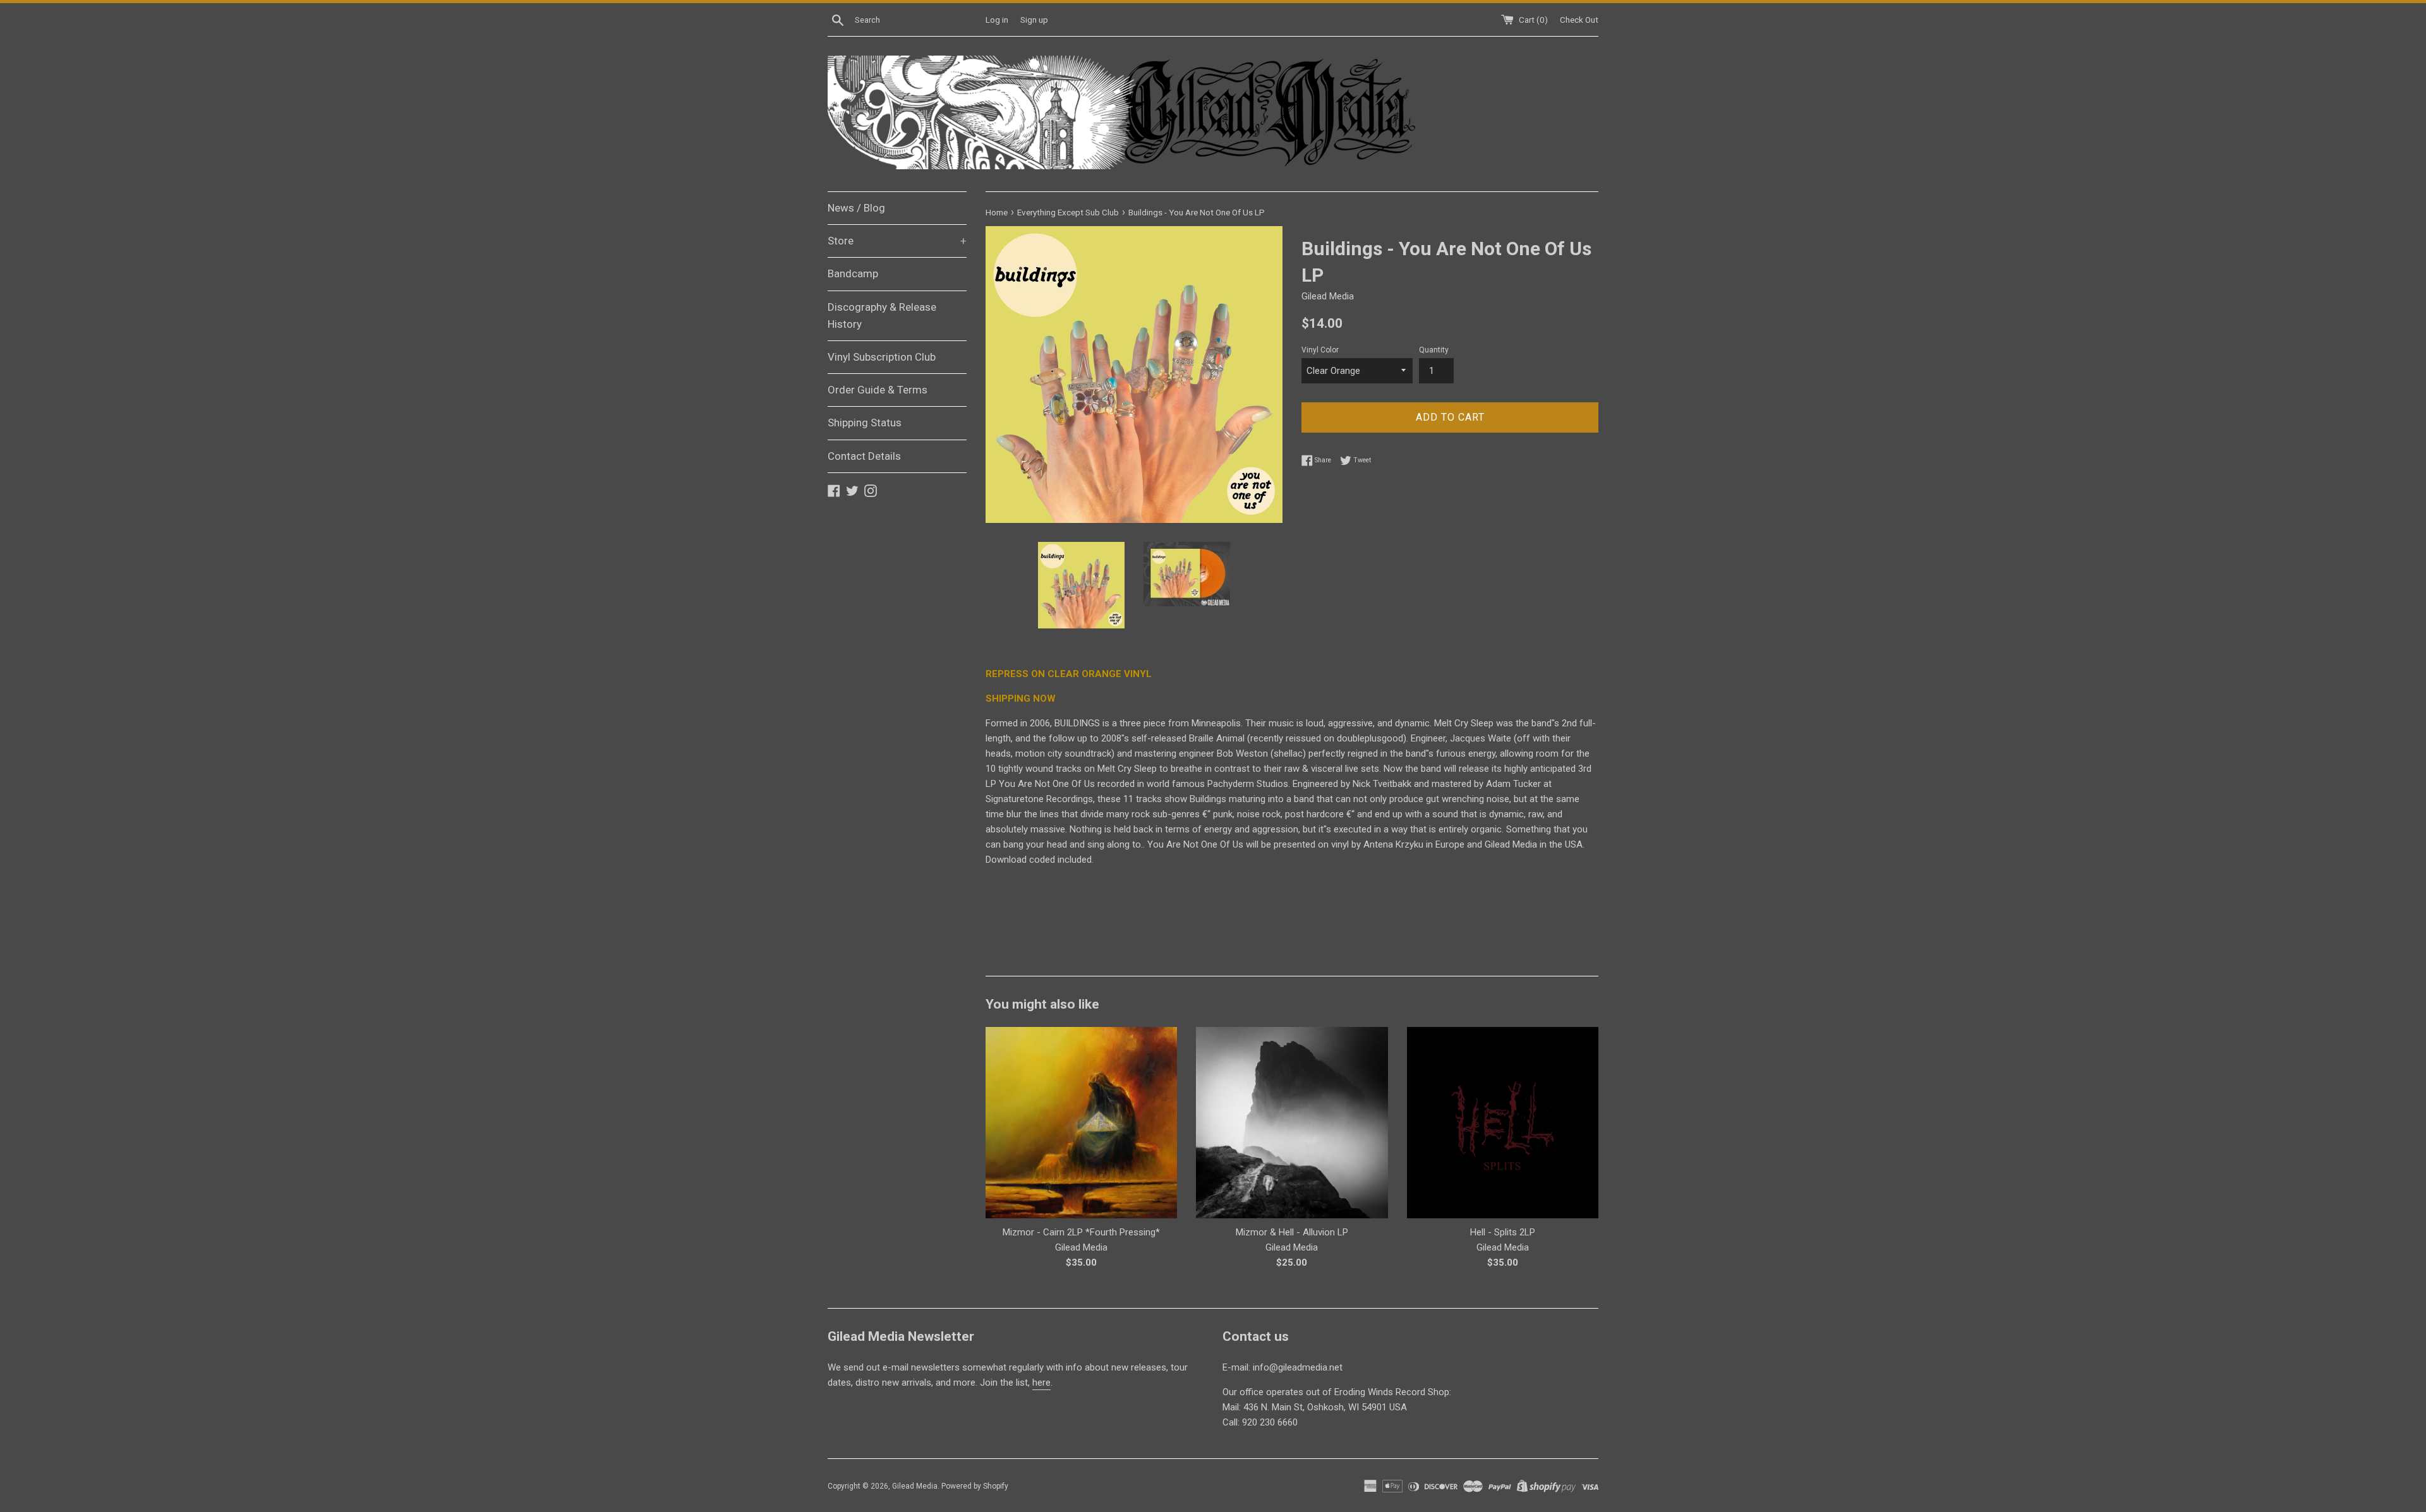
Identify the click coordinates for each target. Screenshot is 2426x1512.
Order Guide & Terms (878, 390)
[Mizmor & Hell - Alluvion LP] (1292, 1123)
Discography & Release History (882, 315)
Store (897, 241)
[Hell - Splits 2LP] (1503, 1123)
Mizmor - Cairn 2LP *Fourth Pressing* (1081, 1232)
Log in (997, 20)
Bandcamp (853, 273)
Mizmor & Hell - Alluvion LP (1292, 1232)
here (1041, 1383)
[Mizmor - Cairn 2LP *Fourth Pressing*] (1081, 1123)
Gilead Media (915, 1486)
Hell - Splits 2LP (1503, 1232)
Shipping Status (865, 423)
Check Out (1579, 20)
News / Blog (856, 208)
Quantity (1434, 350)
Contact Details (864, 456)
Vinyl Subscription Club (882, 357)
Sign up (1034, 20)
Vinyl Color (1320, 350)
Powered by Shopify (975, 1486)
